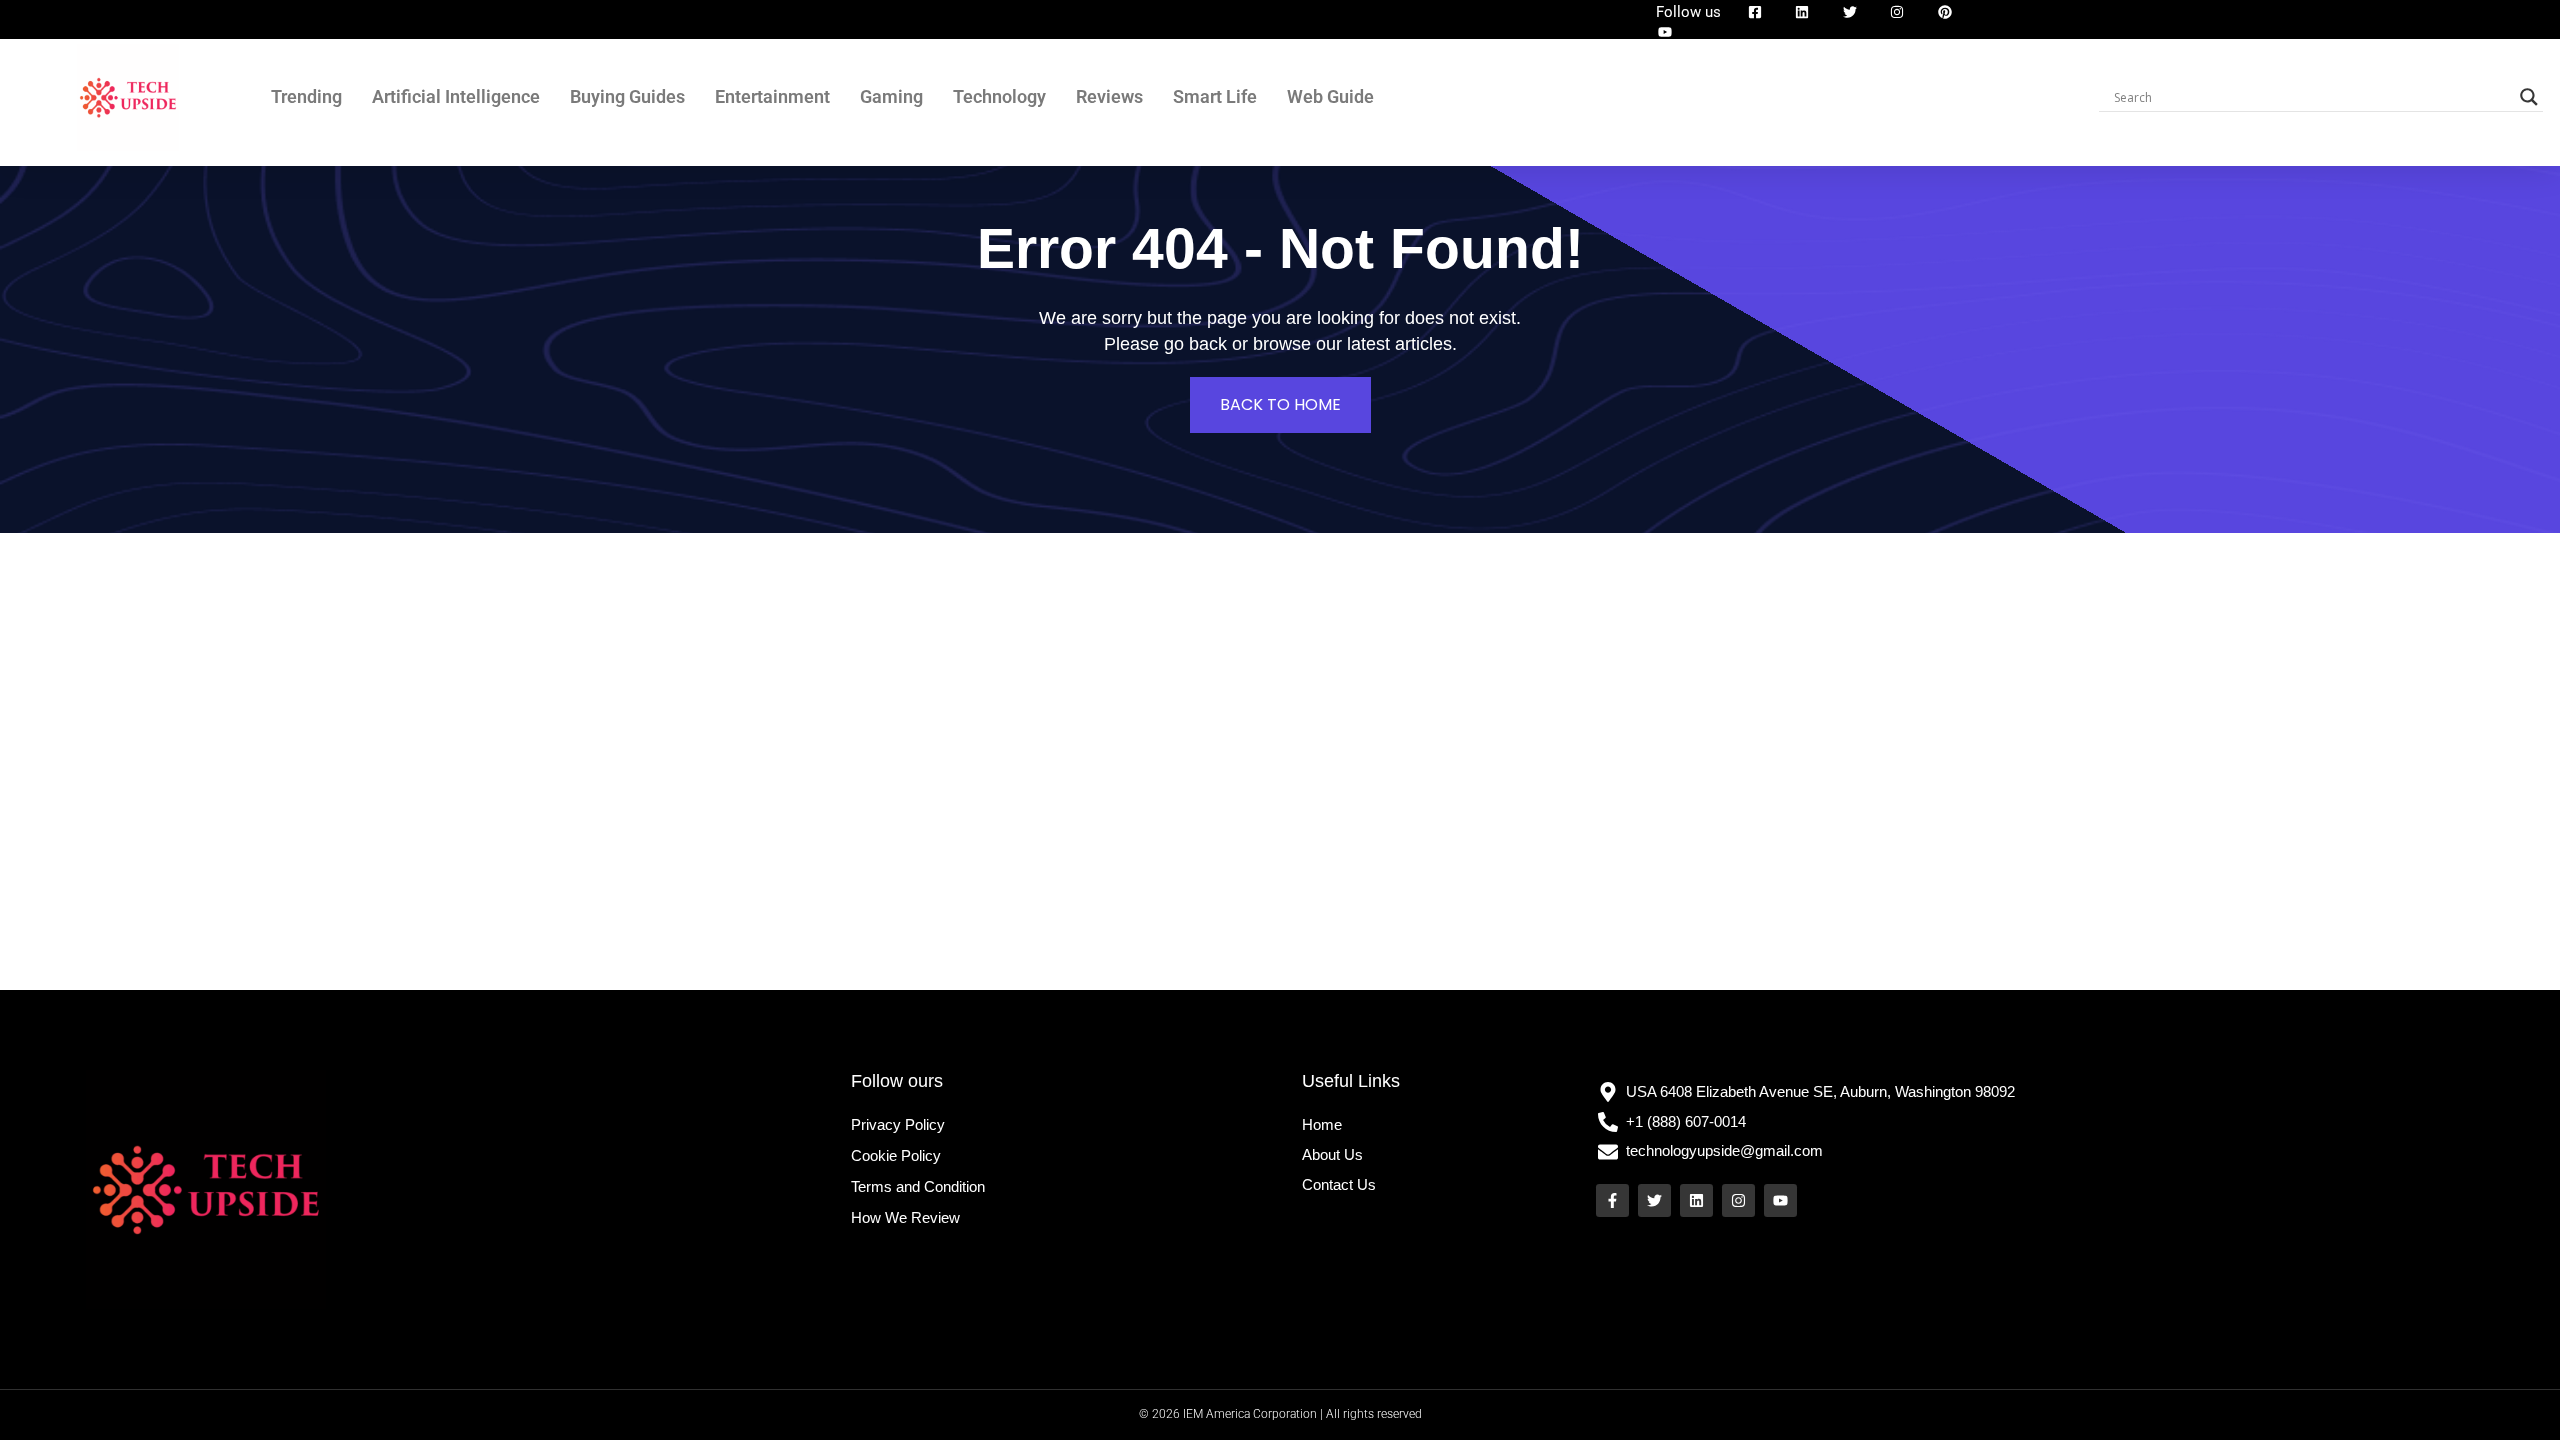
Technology (999, 96)
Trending (306, 96)
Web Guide (1330, 96)
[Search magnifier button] (2529, 97)
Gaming (891, 96)
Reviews (1109, 96)
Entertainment (772, 96)
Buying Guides (627, 96)
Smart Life (1215, 96)
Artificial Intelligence (456, 96)
